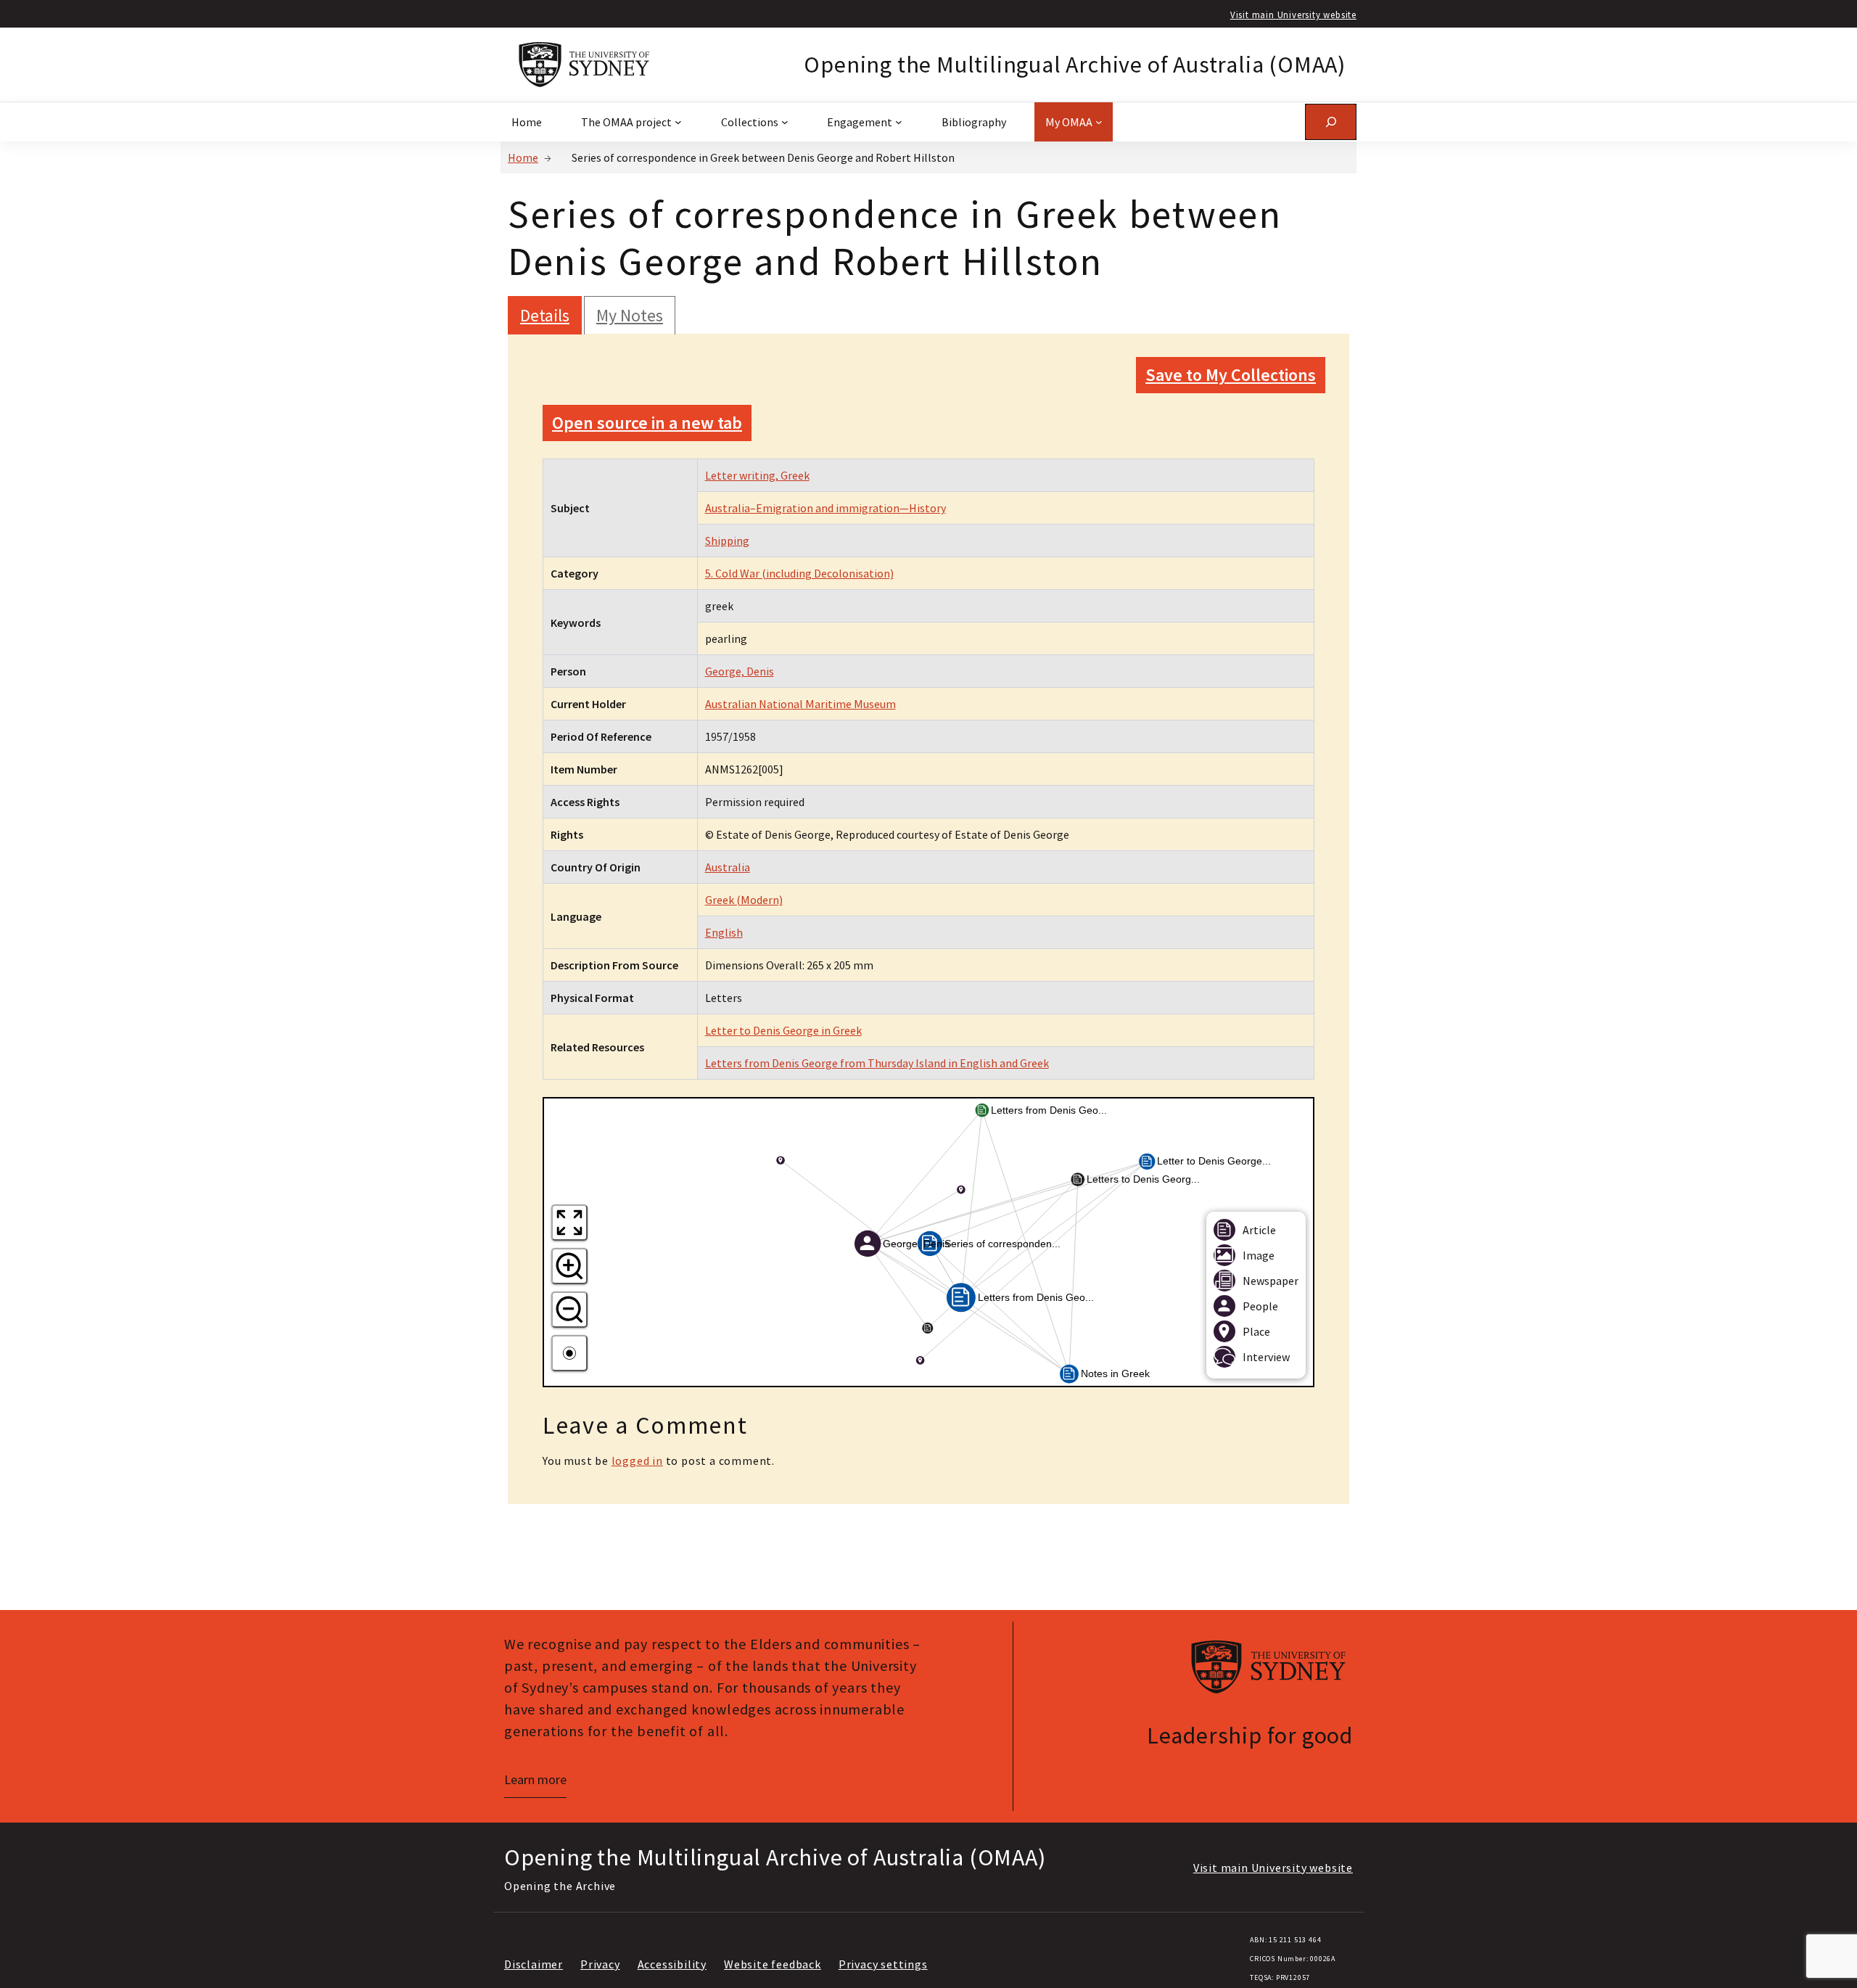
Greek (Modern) (744, 900)
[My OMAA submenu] (1099, 122)
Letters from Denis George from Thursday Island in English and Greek (877, 1063)
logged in (637, 1461)
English (724, 932)
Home (523, 157)
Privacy (600, 1964)
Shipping (727, 541)
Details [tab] (545, 315)
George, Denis (740, 671)
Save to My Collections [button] (1231, 375)
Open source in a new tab (647, 423)
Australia (728, 867)
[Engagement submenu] (899, 122)
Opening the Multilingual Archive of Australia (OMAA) (1075, 65)
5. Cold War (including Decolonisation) (799, 573)
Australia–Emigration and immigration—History (825, 508)
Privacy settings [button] (883, 1964)
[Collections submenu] (785, 122)
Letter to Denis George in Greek (783, 1030)
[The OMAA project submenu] (678, 122)
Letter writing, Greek (757, 475)
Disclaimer (534, 1964)
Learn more (535, 1779)
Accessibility (672, 1964)
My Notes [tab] (630, 315)
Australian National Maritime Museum (800, 704)
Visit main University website (1293, 15)
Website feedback (773, 1964)
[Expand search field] (1331, 122)
